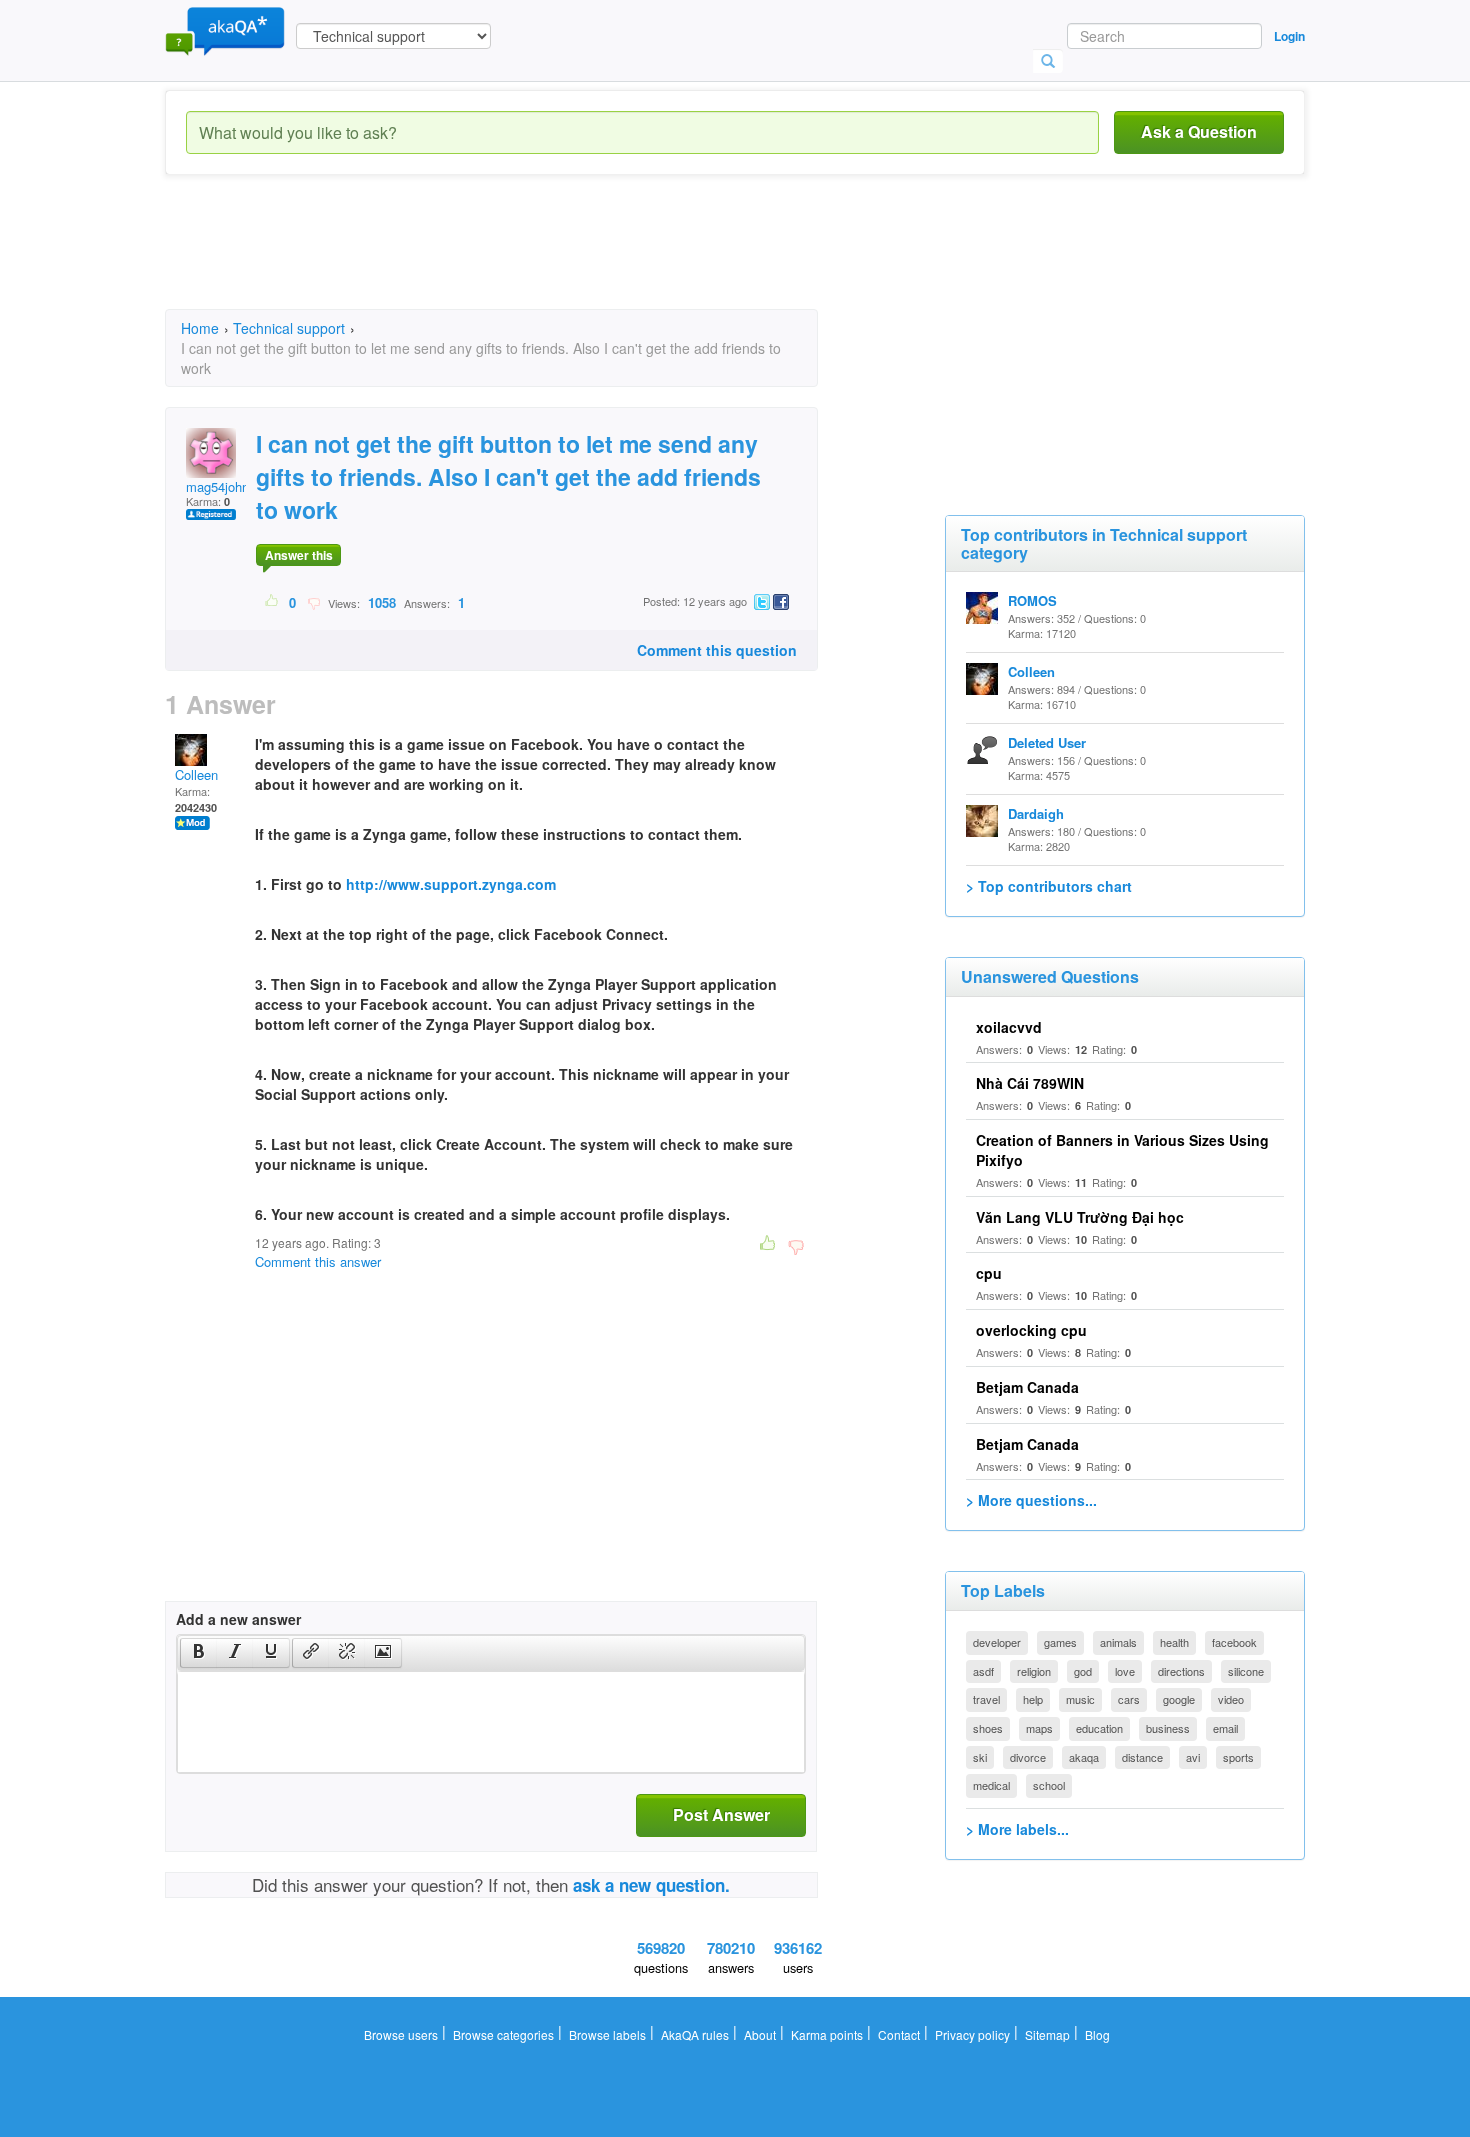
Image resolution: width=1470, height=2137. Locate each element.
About (760, 2034)
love (1125, 1671)
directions (1181, 1671)
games (1060, 1642)
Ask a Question (1199, 131)
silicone (1246, 1671)
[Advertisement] (529, 260)
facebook (1234, 1642)
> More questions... (1031, 1500)
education (1099, 1728)
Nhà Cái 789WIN (1030, 1083)
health (1174, 1642)
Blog (1097, 2034)
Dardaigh (1036, 813)
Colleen (196, 774)
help (1033, 1699)
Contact (899, 2034)
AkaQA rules (695, 2034)
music (1080, 1699)
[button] (198, 1653)
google (1179, 1699)
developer (997, 1642)
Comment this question (717, 650)
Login (1289, 36)
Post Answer (721, 1814)
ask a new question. (651, 1885)
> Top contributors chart (1049, 886)
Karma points (827, 2034)
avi (1193, 1757)
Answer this (299, 555)
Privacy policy (972, 2034)
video (1231, 1699)
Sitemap (1047, 2034)
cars (1129, 1699)
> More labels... (1017, 1829)
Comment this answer (318, 1261)
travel (986, 1699)
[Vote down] (313, 602)
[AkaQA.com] (225, 30)
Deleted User (1047, 742)
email (1225, 1728)
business (1168, 1728)
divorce (1028, 1757)
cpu (989, 1273)
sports (1238, 1757)
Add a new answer (238, 1619)
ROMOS (1032, 600)
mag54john (217, 486)
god (1083, 1671)
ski (980, 1757)
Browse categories (503, 2034)
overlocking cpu (1031, 1330)
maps (1039, 1728)
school (1049, 1785)
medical (991, 1785)
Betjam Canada (1027, 1387)
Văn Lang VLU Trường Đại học (1080, 1217)
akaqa (1084, 1757)
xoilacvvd (1009, 1027)
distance (1142, 1757)
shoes (988, 1728)
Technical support (289, 328)
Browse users (401, 2034)
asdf (983, 1671)
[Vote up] (272, 602)
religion (1034, 1671)
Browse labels (607, 2034)
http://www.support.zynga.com (451, 884)
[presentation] (199, 1653)
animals (1118, 1642)
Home (200, 328)
